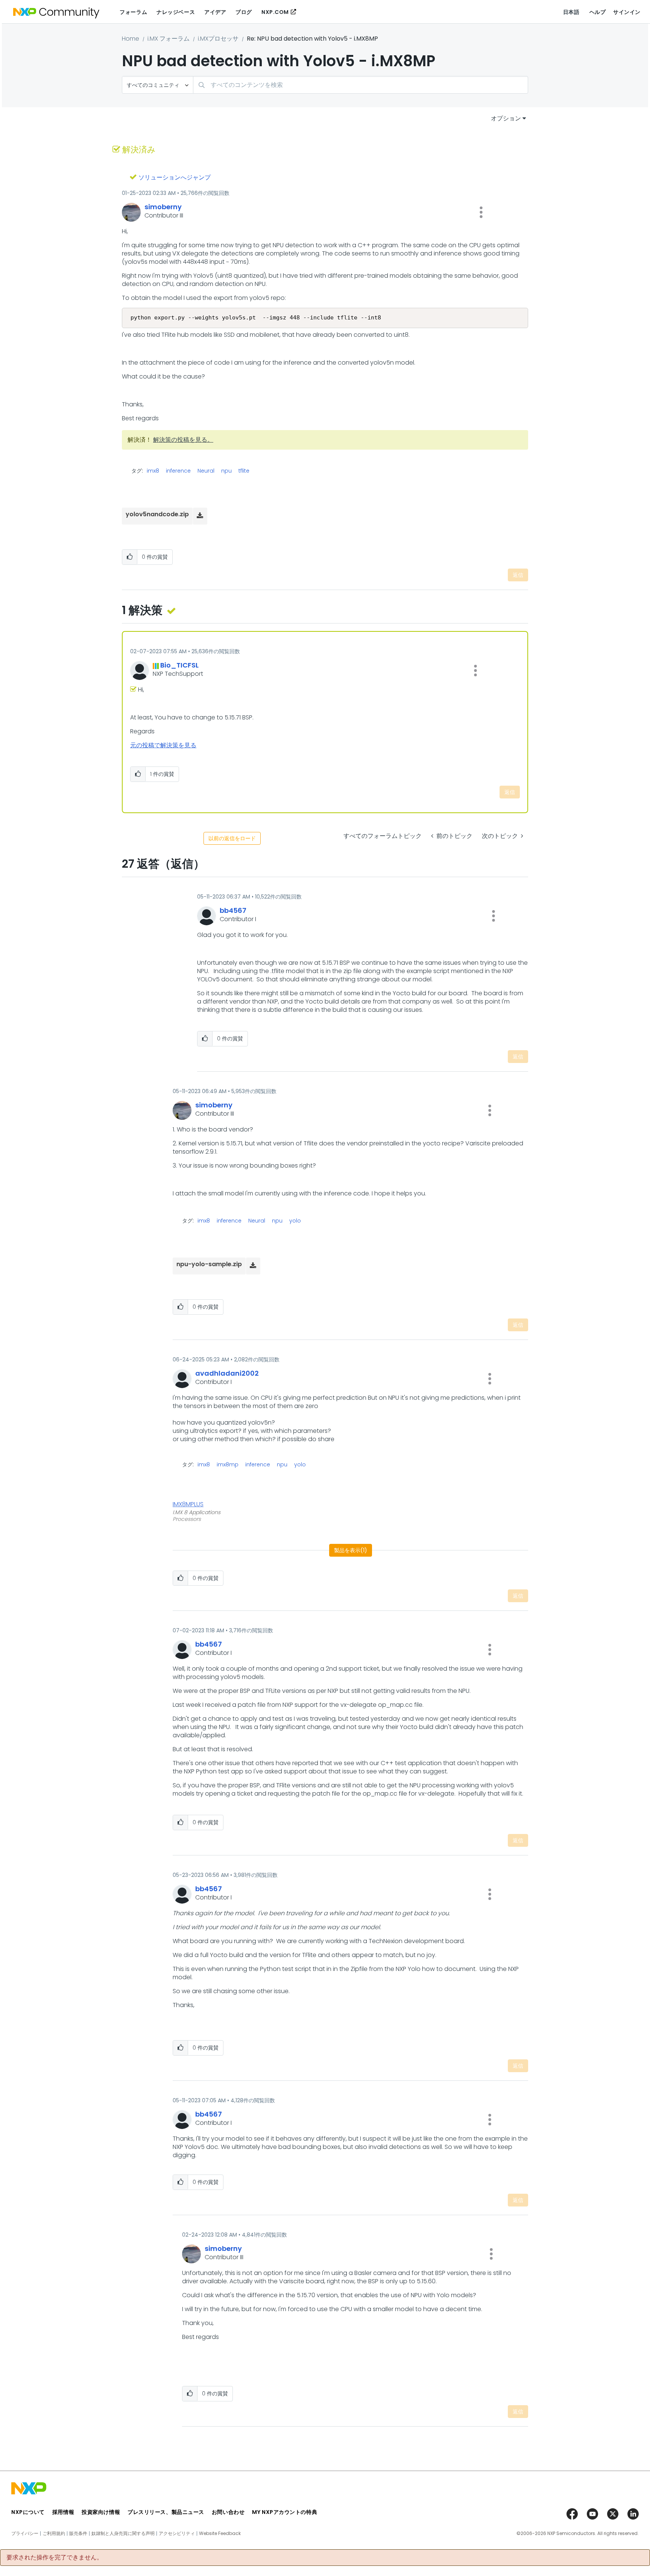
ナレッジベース (176, 12)
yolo (295, 1221)
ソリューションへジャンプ (175, 177)
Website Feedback (220, 2533)
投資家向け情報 (101, 2512)
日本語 (571, 12)
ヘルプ (598, 12)
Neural (206, 471)
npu (226, 471)
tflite (244, 471)
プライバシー (25, 2533)
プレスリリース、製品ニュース (166, 2512)
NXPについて (28, 2512)
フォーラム (133, 12)
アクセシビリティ (177, 2533)
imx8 (153, 471)
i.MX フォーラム (169, 39)
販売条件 (78, 2533)
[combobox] (361, 85)
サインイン (627, 12)
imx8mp (228, 1464)
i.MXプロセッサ (218, 39)
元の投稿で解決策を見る (163, 745)
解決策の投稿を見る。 (183, 440)
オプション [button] (506, 118)
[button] (481, 212)
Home (131, 39)
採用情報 (63, 2512)
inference (178, 471)
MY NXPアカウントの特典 (285, 2512)
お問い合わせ (228, 2512)
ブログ (244, 12)
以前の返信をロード (232, 838)
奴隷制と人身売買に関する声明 (123, 2533)
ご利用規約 (54, 2533)
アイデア (215, 12)
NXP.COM (275, 12)
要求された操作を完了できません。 (55, 2558)
